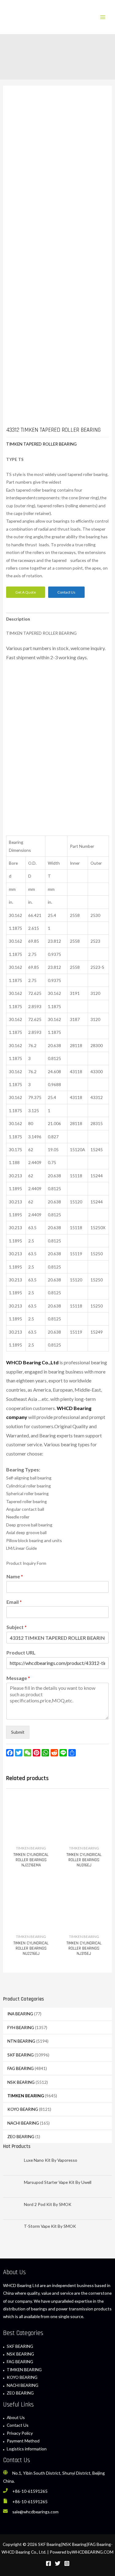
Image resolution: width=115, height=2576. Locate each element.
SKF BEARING (21, 2055)
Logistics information (27, 2449)
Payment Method (23, 2441)
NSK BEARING (21, 2082)
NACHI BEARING (23, 2123)
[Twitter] (58, 2563)
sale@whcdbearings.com (35, 2512)
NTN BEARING (21, 2041)
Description (18, 619)
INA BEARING (20, 2014)
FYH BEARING (21, 2027)
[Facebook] (48, 2563)
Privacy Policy (20, 2433)
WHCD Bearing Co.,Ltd (32, 1362)
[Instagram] (67, 2563)
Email (14, 1602)
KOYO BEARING (23, 2109)
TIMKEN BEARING (26, 2096)
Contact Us (18, 2425)
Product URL (21, 1652)
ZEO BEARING (21, 2136)
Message (18, 1678)
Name (15, 1576)
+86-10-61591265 (30, 2491)
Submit (18, 1732)
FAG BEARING (21, 2068)
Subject (17, 1627)
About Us (16, 2417)
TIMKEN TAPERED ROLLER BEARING (41, 444)
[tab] (57, 619)
